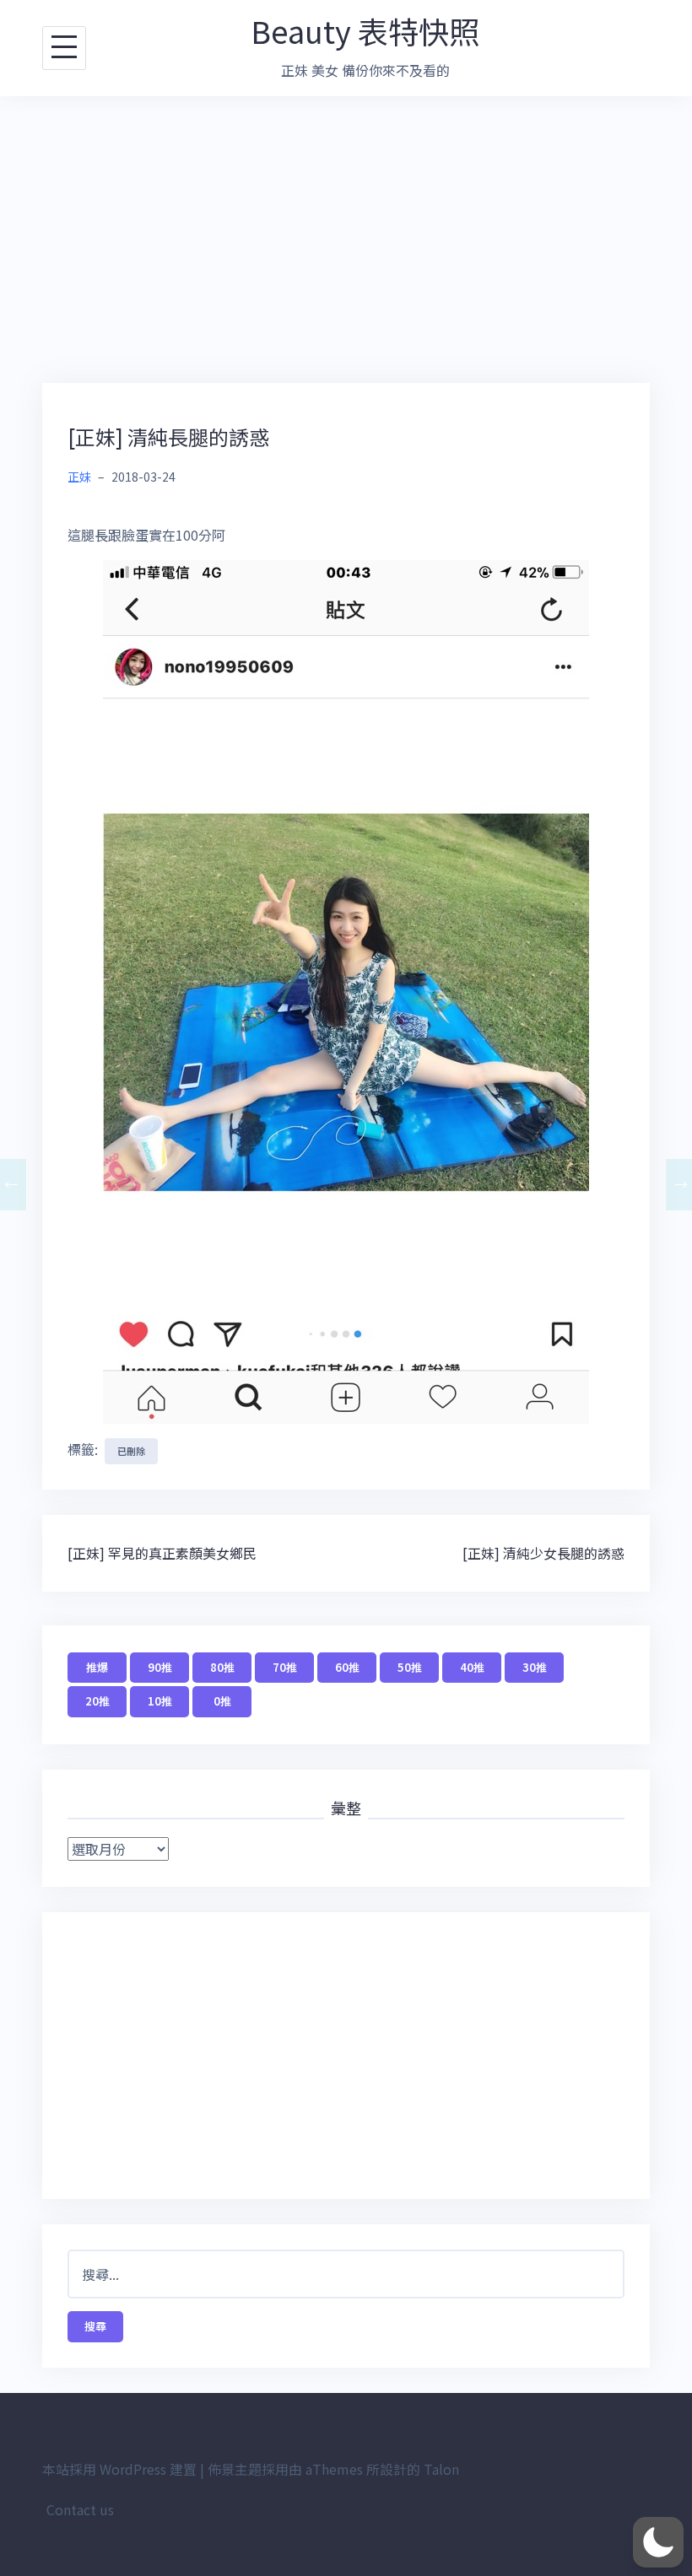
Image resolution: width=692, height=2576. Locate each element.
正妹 (79, 477)
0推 (222, 1701)
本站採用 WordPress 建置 (119, 2469)
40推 (472, 1667)
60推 (347, 1667)
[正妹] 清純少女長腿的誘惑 (543, 1553)
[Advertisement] (346, 240)
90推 (160, 1667)
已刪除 (131, 1451)
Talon (441, 2469)
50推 (410, 1667)
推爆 (97, 1667)
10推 (160, 1701)
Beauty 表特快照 (365, 30)
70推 (285, 1667)
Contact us (80, 2509)
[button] (658, 2542)
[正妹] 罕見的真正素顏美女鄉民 (162, 1553)
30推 (535, 1667)
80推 (222, 1667)
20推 (97, 1701)
